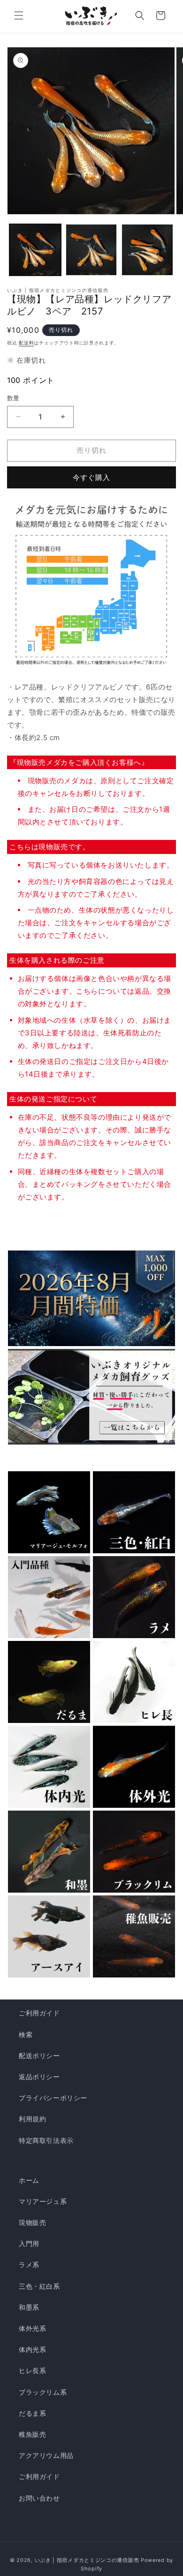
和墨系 (29, 2307)
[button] (19, 15)
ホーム (29, 2180)
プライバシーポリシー (53, 2098)
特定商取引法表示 (46, 2140)
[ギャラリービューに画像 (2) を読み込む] (91, 250)
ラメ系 (29, 2265)
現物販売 (32, 2222)
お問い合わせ (39, 2498)
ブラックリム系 (43, 2392)
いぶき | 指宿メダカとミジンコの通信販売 (88, 2560)
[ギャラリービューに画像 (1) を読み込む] (35, 250)
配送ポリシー (39, 2056)
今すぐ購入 (91, 477)
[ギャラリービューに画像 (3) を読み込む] (147, 250)
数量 (13, 398)
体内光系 (32, 2349)
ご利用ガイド (39, 2013)
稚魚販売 (32, 2434)
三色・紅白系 (39, 2286)
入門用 (29, 2243)
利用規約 (32, 2119)
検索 (26, 2034)
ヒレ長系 (32, 2370)
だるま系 (32, 2413)
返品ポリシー (39, 2077)
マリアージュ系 (43, 2201)
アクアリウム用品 (46, 2455)
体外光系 (32, 2328)
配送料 (26, 343)
